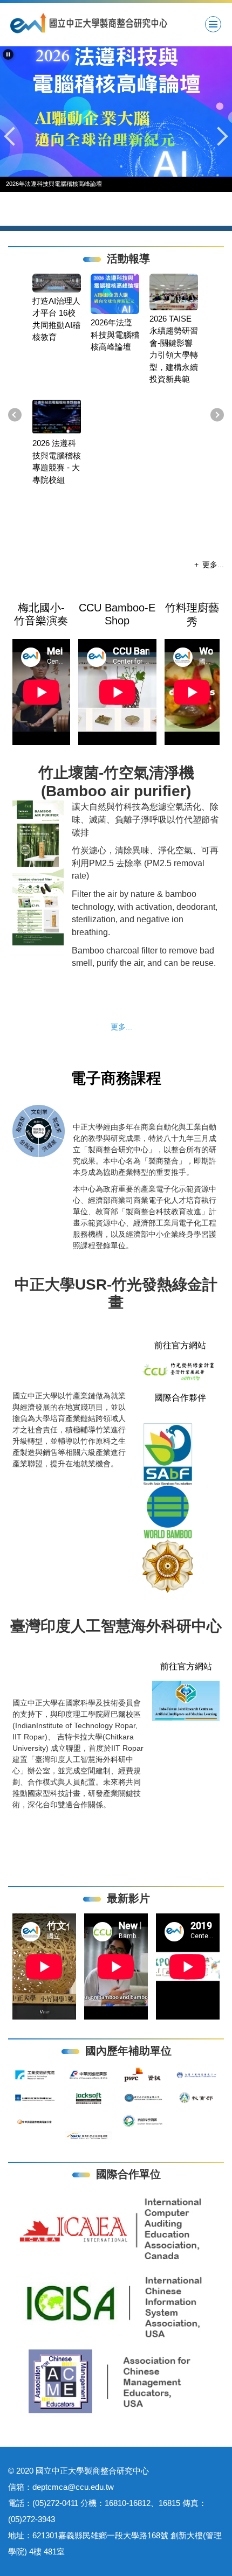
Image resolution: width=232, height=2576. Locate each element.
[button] (8, 54)
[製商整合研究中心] (116, 23)
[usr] (180, 1371)
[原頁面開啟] (116, 112)
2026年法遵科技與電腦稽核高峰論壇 (115, 335)
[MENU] (213, 24)
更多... (213, 565)
